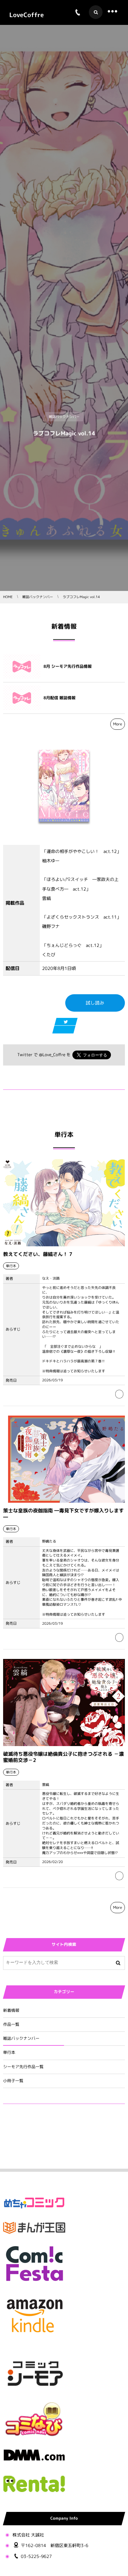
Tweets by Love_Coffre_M (31, 2146)
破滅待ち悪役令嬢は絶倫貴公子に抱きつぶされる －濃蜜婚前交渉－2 (64, 1757)
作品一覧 (11, 2025)
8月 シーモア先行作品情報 (68, 667)
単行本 (9, 2053)
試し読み (95, 1003)
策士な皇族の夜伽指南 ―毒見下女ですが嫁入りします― (63, 1514)
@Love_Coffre (52, 1055)
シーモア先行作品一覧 (23, 2067)
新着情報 (11, 2011)
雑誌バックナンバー (21, 2039)
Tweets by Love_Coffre (27, 2123)
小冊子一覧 (13, 2081)
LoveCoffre (27, 15)
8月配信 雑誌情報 (59, 698)
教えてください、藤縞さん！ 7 (38, 1254)
